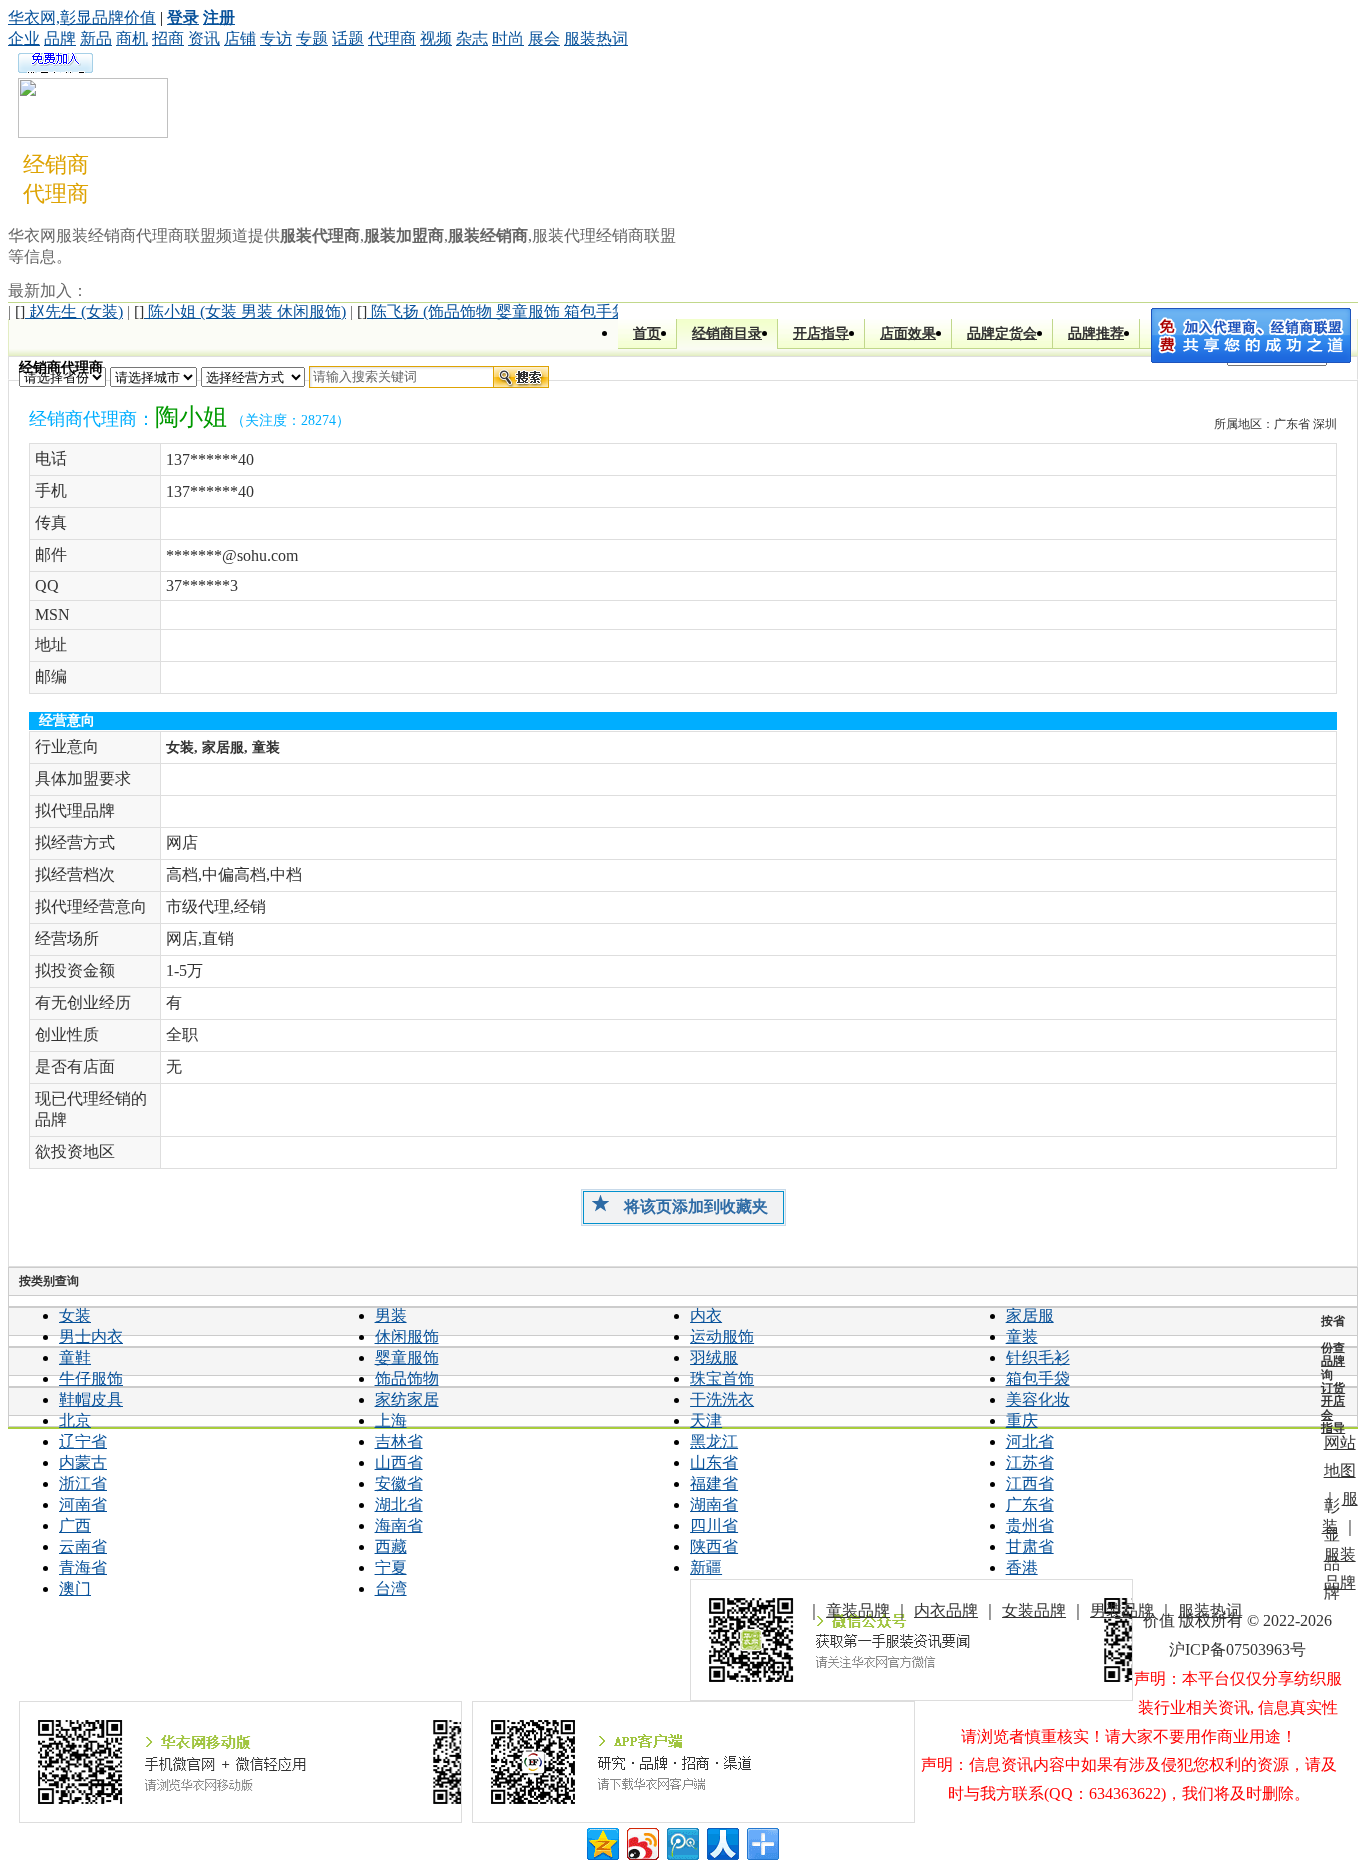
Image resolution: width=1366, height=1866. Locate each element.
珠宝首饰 (722, 1378)
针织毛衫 (1038, 1357)
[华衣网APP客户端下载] (693, 1762)
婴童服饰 (407, 1357)
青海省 (83, 1567)
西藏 (391, 1546)
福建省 (714, 1483)
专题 (312, 38)
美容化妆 (1038, 1399)
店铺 (240, 38)
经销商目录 (727, 333)
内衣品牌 (946, 1610)
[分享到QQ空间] (601, 1841)
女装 (75, 1315)
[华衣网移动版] (240, 1762)
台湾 (391, 1588)
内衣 (706, 1315)
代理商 (392, 38)
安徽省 (399, 1483)
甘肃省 (1030, 1546)
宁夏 (391, 1567)
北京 (75, 1420)
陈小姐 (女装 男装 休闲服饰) (240, 311)
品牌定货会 (1002, 333)
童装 (1022, 1336)
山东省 (714, 1462)
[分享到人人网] (721, 1841)
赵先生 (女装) (69, 311)
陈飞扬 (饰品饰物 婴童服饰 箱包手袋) (495, 311)
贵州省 (1030, 1525)
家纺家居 (407, 1399)
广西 (75, 1525)
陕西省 (714, 1546)
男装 (391, 1315)
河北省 (1030, 1441)
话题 (348, 38)
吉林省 (399, 1441)
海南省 (399, 1525)
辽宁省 (83, 1441)
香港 (1022, 1567)
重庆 (1022, 1420)
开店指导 (821, 333)
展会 (544, 38)
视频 (436, 38)
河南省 (83, 1504)
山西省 (399, 1462)
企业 (24, 38)
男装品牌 (1122, 1610)
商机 (132, 38)
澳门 (75, 1588)
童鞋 (75, 1357)
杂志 (472, 38)
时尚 (508, 38)
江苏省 (1030, 1462)
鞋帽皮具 (91, 1399)
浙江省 (83, 1483)
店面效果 (908, 333)
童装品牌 (858, 1610)
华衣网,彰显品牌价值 (82, 17)
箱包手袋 (1038, 1378)
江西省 (1030, 1483)
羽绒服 (714, 1357)
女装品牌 (1034, 1610)
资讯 (204, 38)
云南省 (83, 1546)
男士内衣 (91, 1336)
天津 (706, 1420)
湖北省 (399, 1504)
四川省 (714, 1525)
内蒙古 (83, 1462)
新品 (96, 38)
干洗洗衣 (722, 1399)
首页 (647, 333)
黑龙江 (714, 1441)
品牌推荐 (1096, 333)
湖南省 (714, 1504)
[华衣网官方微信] (911, 1640)
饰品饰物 (407, 1378)
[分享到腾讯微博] (681, 1841)
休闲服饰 (407, 1336)
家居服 (1030, 1315)
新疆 (706, 1567)
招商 (168, 38)
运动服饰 (722, 1336)
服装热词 (596, 38)
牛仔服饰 (91, 1378)
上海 (391, 1420)
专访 (276, 38)
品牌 (60, 38)
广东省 (1030, 1504)
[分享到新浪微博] (641, 1841)
